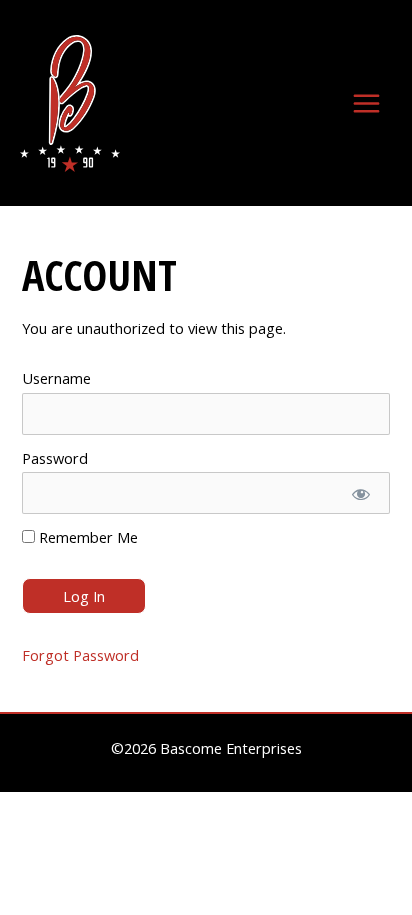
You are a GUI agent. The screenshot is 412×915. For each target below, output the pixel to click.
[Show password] (359, 493)
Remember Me (86, 537)
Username (56, 378)
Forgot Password (80, 655)
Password (55, 458)
